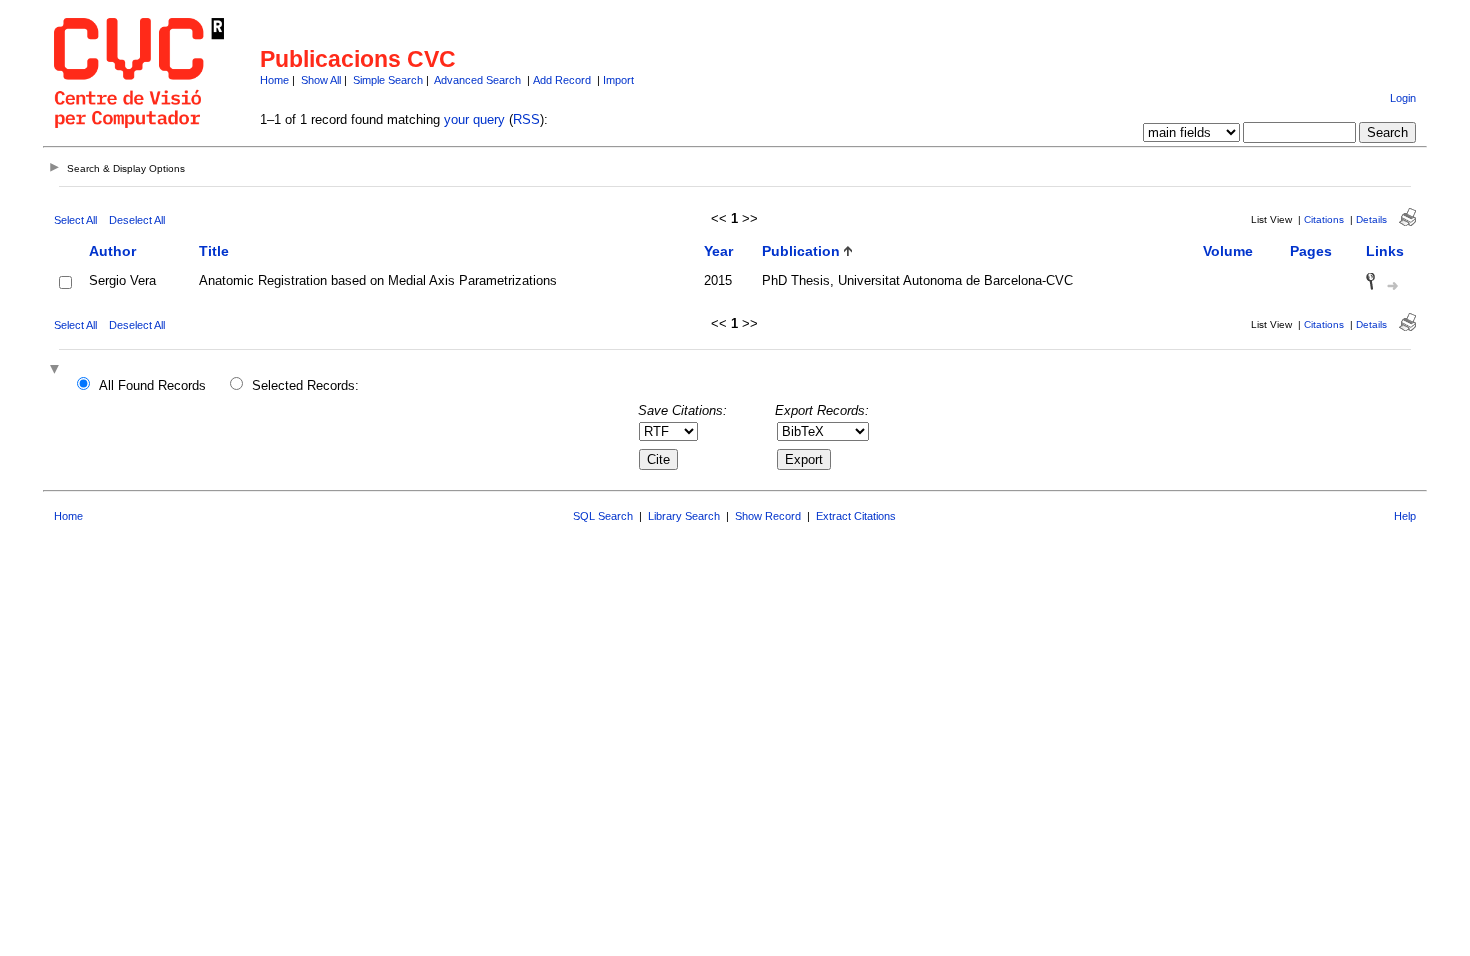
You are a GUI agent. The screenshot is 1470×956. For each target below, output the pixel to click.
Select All (75, 220)
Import (618, 80)
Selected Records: (305, 385)
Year (718, 251)
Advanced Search (477, 80)
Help (1405, 516)
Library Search (684, 516)
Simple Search (388, 80)
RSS (526, 119)
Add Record (562, 80)
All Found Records (152, 385)
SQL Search (603, 516)
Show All (321, 80)
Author (112, 251)
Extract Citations (856, 516)
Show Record (768, 516)
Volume (1228, 251)
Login (1403, 98)
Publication (801, 251)
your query (474, 119)
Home (274, 80)
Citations (1324, 219)
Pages (1311, 251)
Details (1371, 219)
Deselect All (137, 220)
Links (1385, 251)
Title (214, 251)
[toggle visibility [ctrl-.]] (57, 370)
